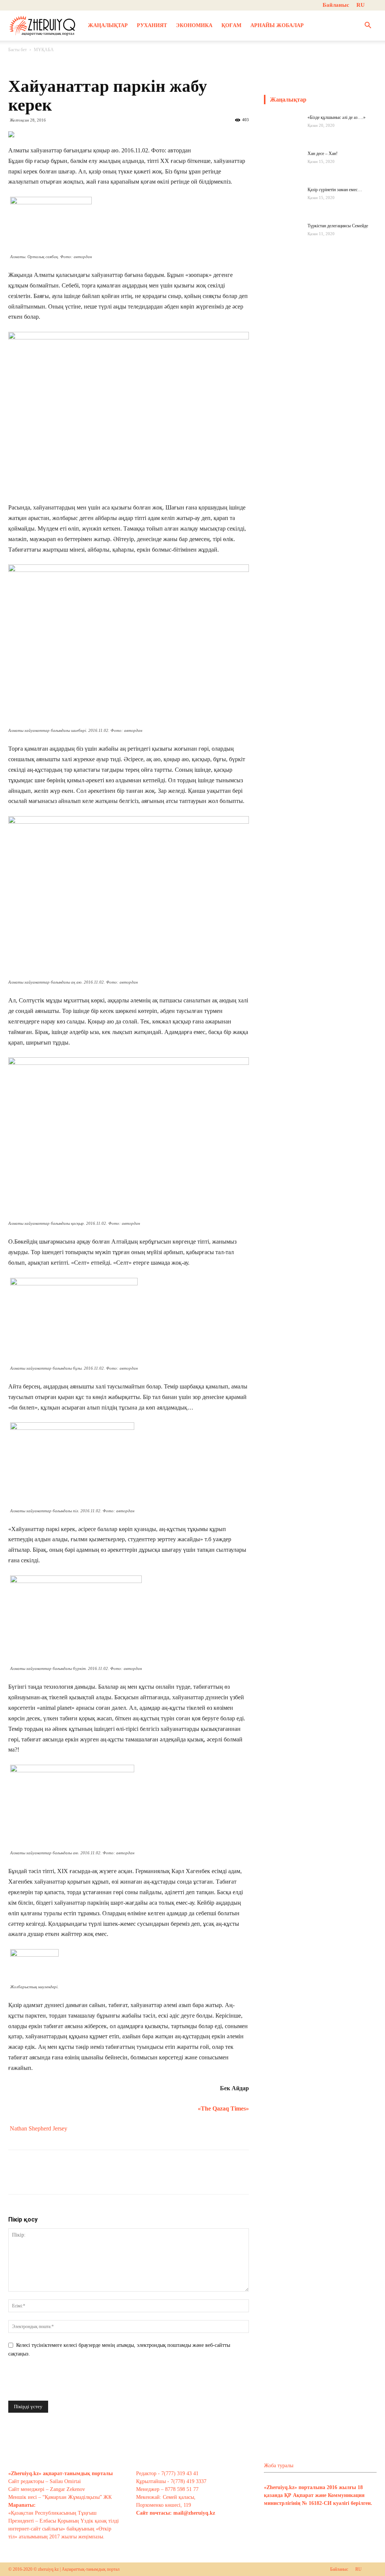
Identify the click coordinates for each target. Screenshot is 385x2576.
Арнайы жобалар (277, 25)
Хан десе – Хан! (323, 154)
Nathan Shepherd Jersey (39, 2128)
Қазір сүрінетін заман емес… (335, 190)
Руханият (152, 25)
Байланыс (336, 5)
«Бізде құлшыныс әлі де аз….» (336, 117)
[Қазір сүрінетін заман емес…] (283, 205)
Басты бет (17, 50)
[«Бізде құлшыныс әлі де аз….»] (283, 133)
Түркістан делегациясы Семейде (338, 226)
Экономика (194, 25)
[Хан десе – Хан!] (283, 169)
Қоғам (231, 25)
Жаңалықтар (108, 25)
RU (361, 5)
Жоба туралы (279, 2466)
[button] (368, 26)
